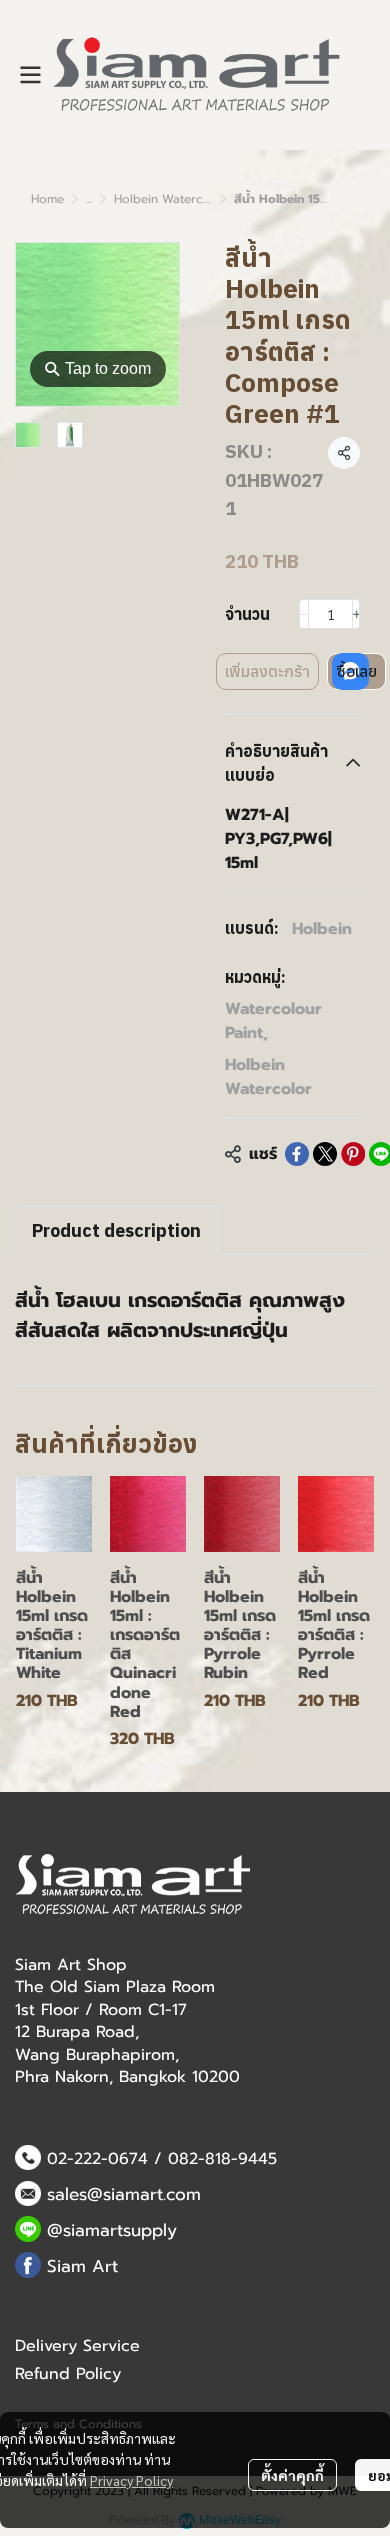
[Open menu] (30, 75)
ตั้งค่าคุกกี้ (292, 2475)
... (89, 199)
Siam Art (82, 2266)
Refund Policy (68, 2374)
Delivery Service (77, 2346)
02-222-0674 (97, 2159)
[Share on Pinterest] (353, 1154)
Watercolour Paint (273, 1021)
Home (47, 199)
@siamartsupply (112, 2230)
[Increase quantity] (357, 614)
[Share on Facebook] (297, 1154)
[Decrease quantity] (304, 614)
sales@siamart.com (124, 2194)
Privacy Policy (131, 2480)
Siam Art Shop (71, 1965)
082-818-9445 (222, 2159)
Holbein (322, 929)
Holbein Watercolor (170, 199)
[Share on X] (325, 1154)
